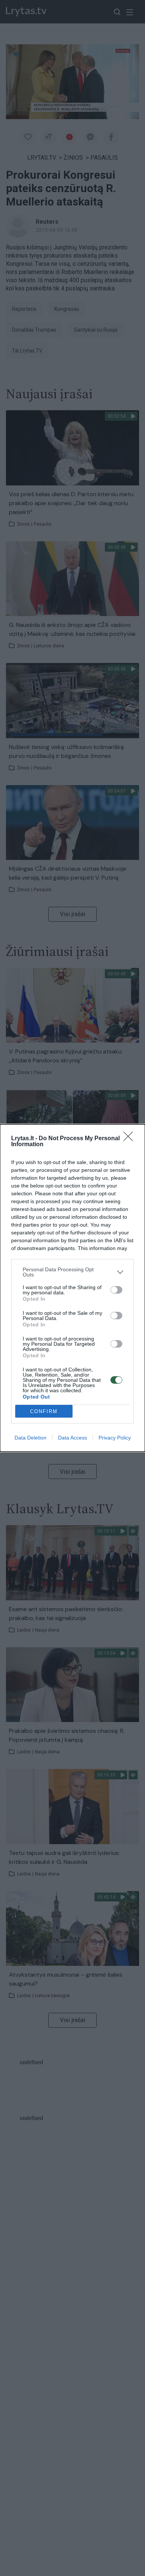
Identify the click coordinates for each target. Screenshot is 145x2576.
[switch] (116, 1290)
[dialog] (72, 1288)
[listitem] (72, 1272)
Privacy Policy (115, 1438)
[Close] (130, 1139)
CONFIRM (44, 1411)
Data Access (72, 1438)
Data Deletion (30, 1438)
